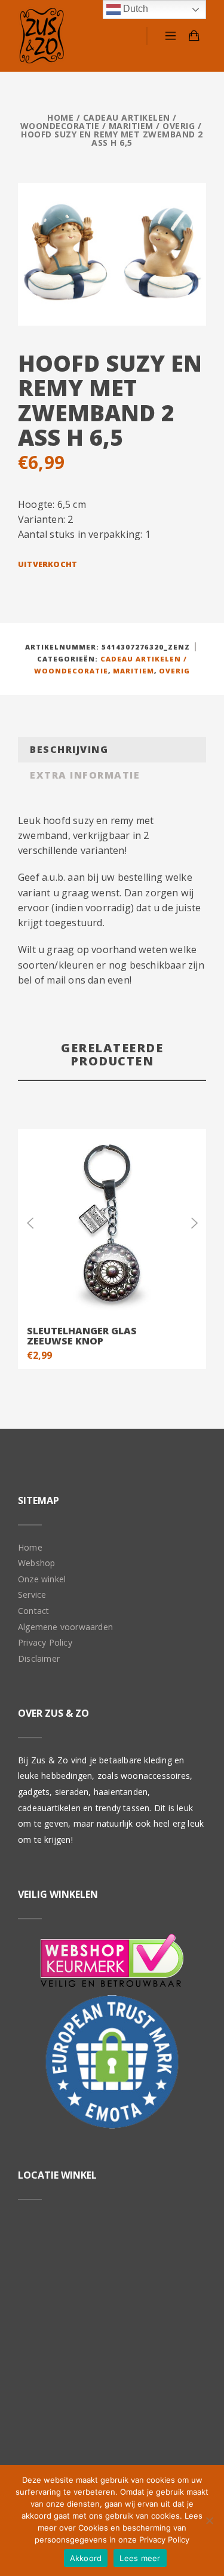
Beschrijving (69, 749)
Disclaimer (39, 1658)
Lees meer (140, 2558)
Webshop (36, 1563)
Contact (33, 1611)
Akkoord (86, 2558)
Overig (179, 126)
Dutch (134, 9)
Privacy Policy (45, 1642)
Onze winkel (42, 1579)
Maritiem (131, 126)
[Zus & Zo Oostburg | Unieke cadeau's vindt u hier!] (42, 36)
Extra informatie (85, 775)
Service (32, 1595)
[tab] (112, 750)
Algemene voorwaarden (65, 1627)
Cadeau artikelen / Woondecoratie (99, 122)
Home (60, 117)
